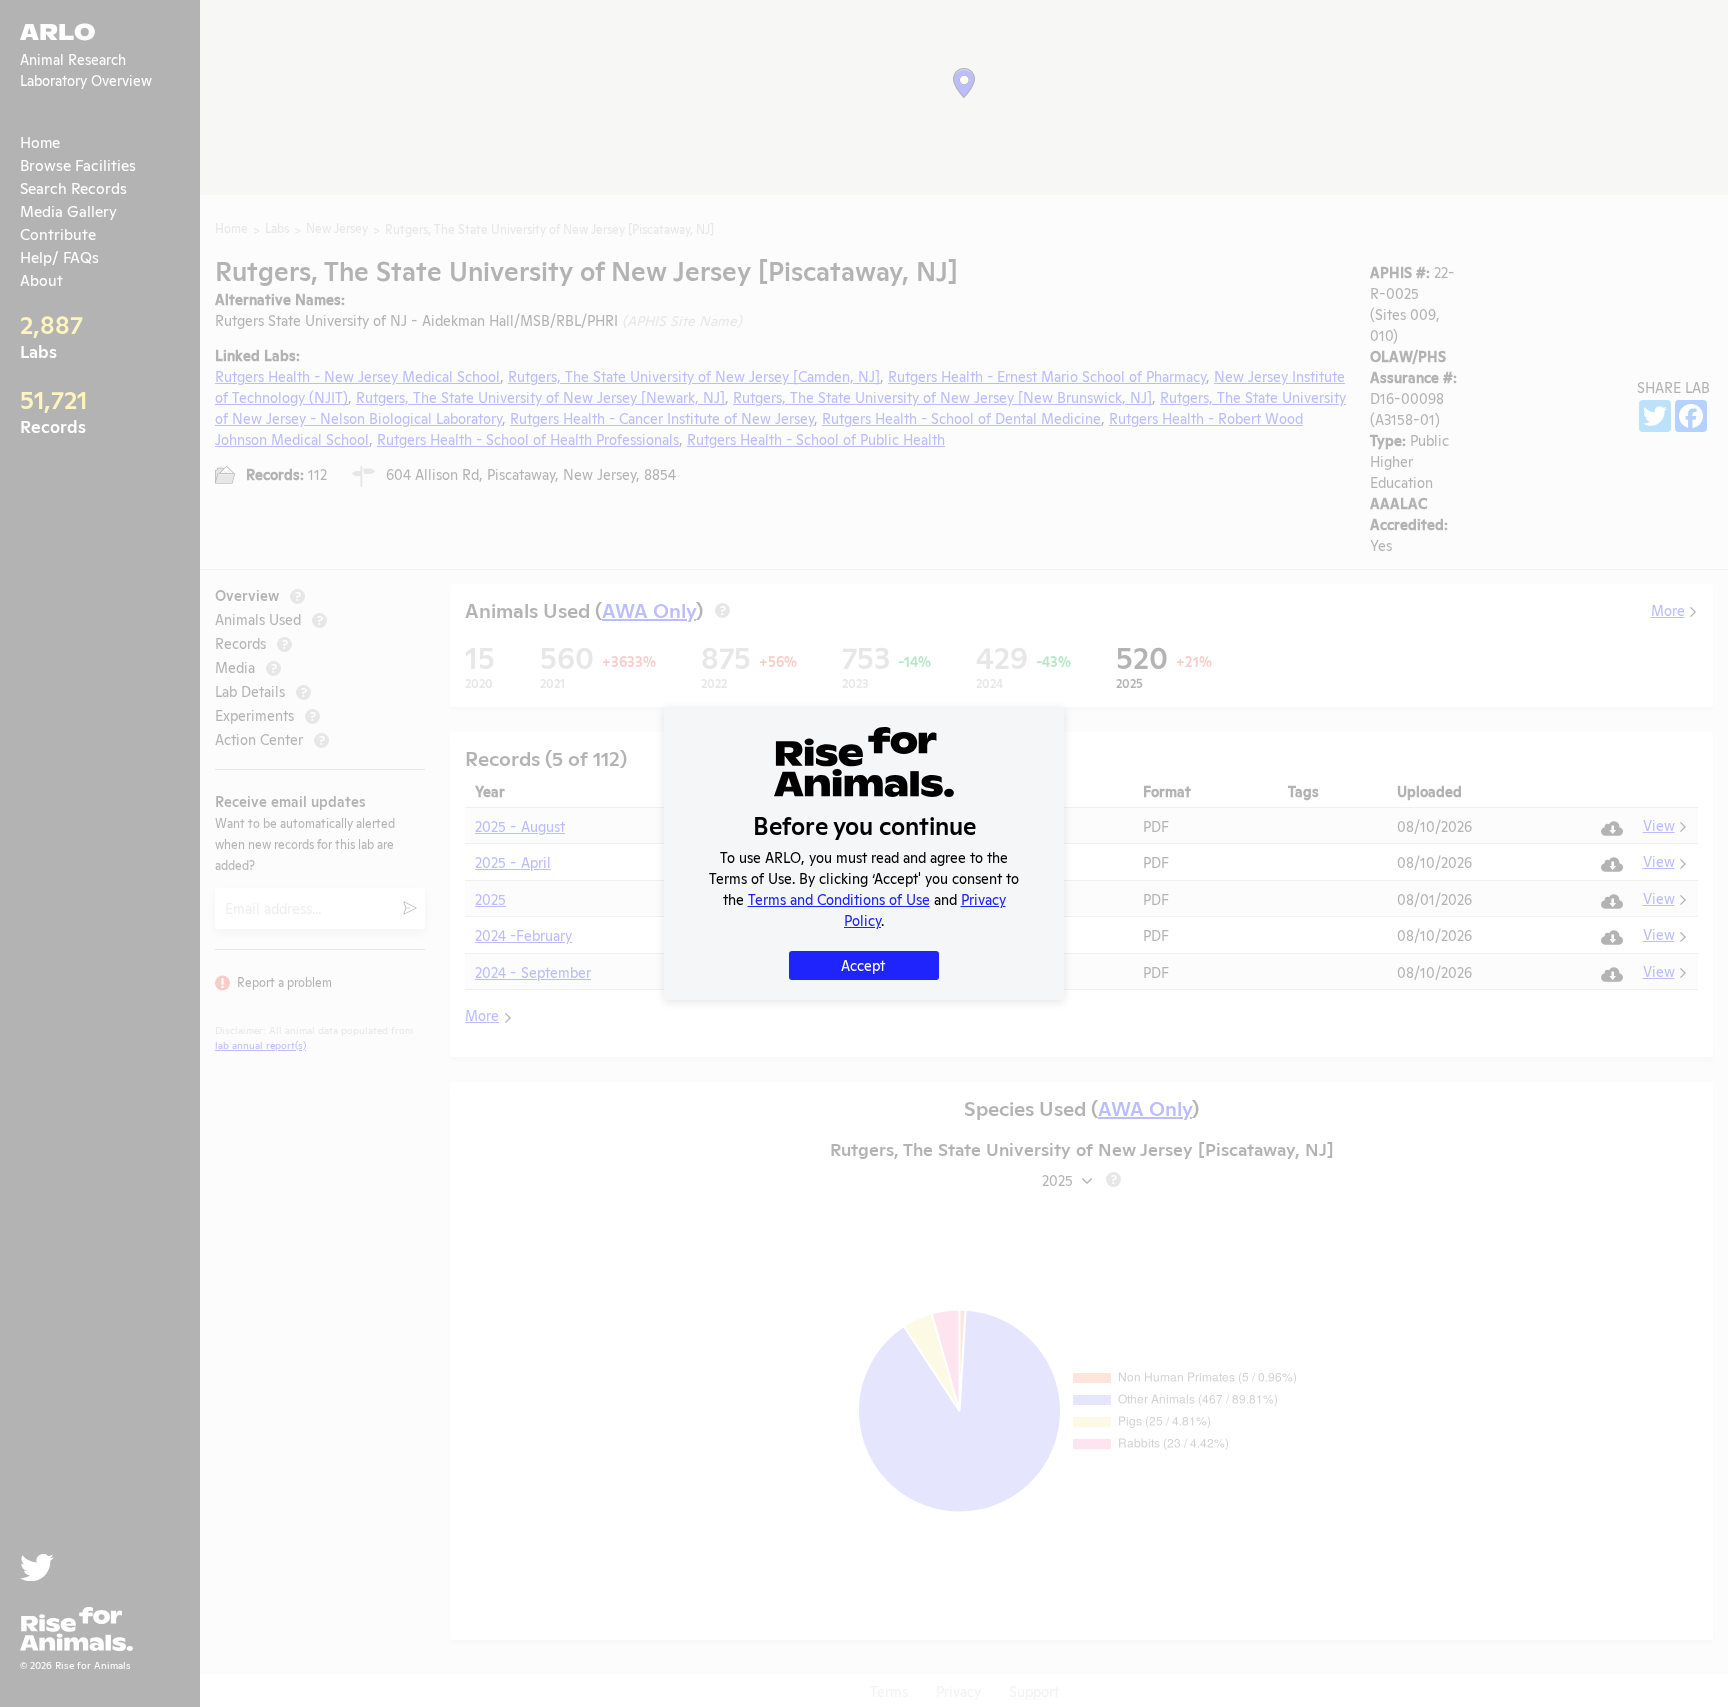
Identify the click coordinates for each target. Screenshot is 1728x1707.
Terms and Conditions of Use (839, 898)
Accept (863, 964)
